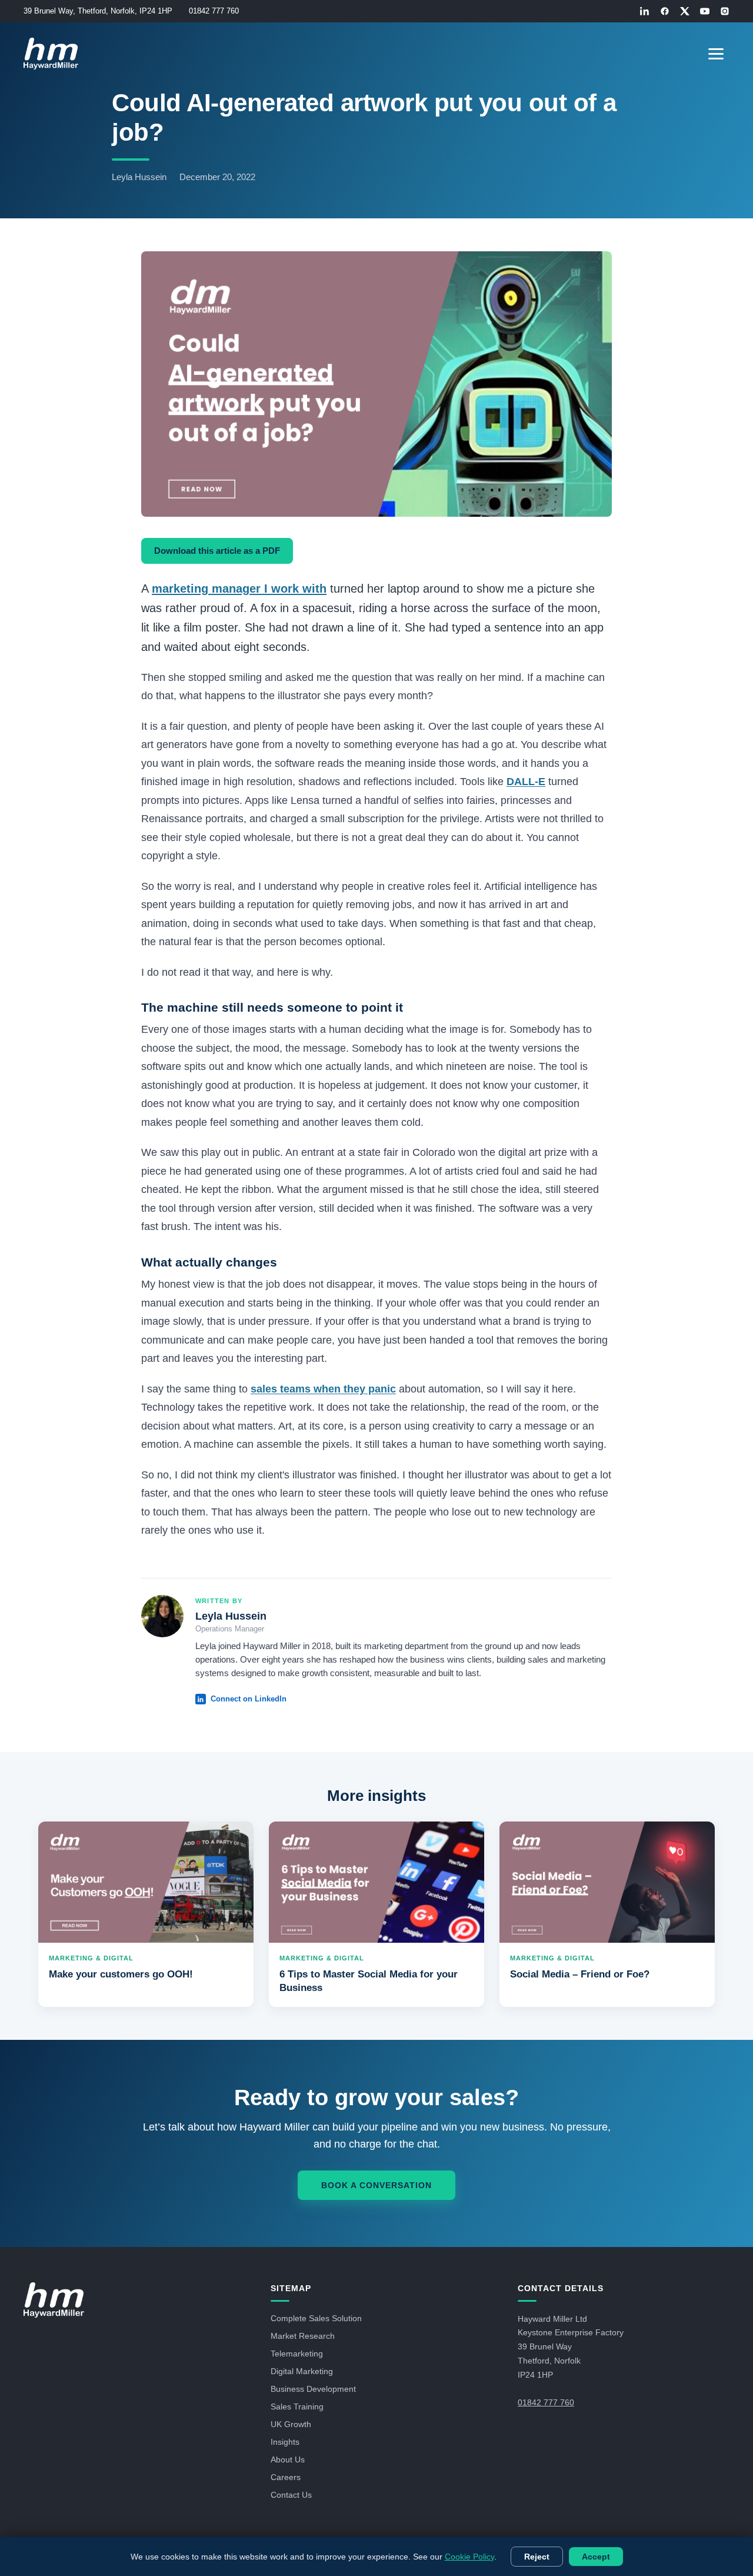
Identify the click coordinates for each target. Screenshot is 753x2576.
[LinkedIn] (645, 11)
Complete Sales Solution (316, 2318)
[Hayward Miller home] (54, 2300)
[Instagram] (725, 11)
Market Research (303, 2336)
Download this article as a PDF (217, 551)
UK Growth (291, 2424)
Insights (285, 2442)
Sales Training (297, 2407)
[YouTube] (705, 11)
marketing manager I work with (239, 589)
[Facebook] (665, 11)
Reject (537, 2557)
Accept (596, 2557)
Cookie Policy (469, 2557)
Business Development (313, 2389)
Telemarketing (297, 2354)
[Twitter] (685, 11)
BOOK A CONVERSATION (376, 2185)
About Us (288, 2459)
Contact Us (291, 2495)
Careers (286, 2477)
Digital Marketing (302, 2371)
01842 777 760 (214, 11)
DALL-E (526, 782)
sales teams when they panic (323, 1389)
